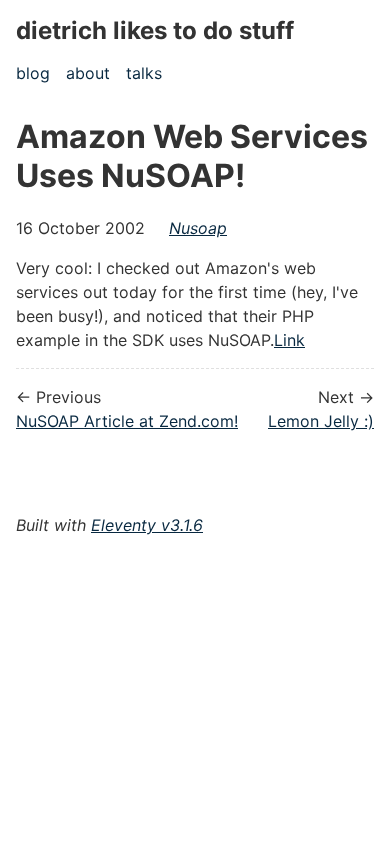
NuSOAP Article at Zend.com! (127, 421)
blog (33, 73)
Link (289, 340)
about (88, 73)
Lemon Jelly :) (321, 421)
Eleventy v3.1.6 (147, 525)
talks (144, 73)
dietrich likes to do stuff (155, 30)
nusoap (198, 228)
